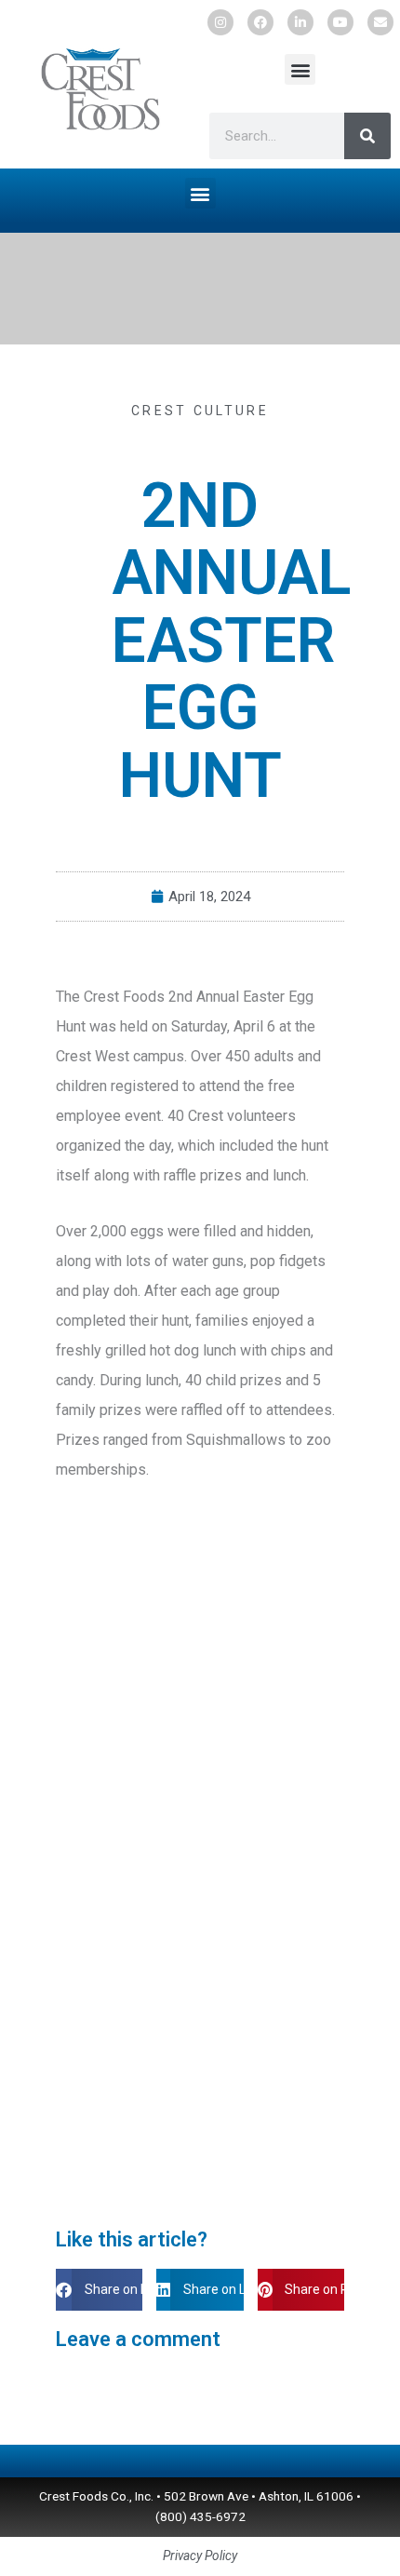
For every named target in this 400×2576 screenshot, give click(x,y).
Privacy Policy (200, 2556)
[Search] (367, 136)
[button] (300, 69)
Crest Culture (200, 411)
